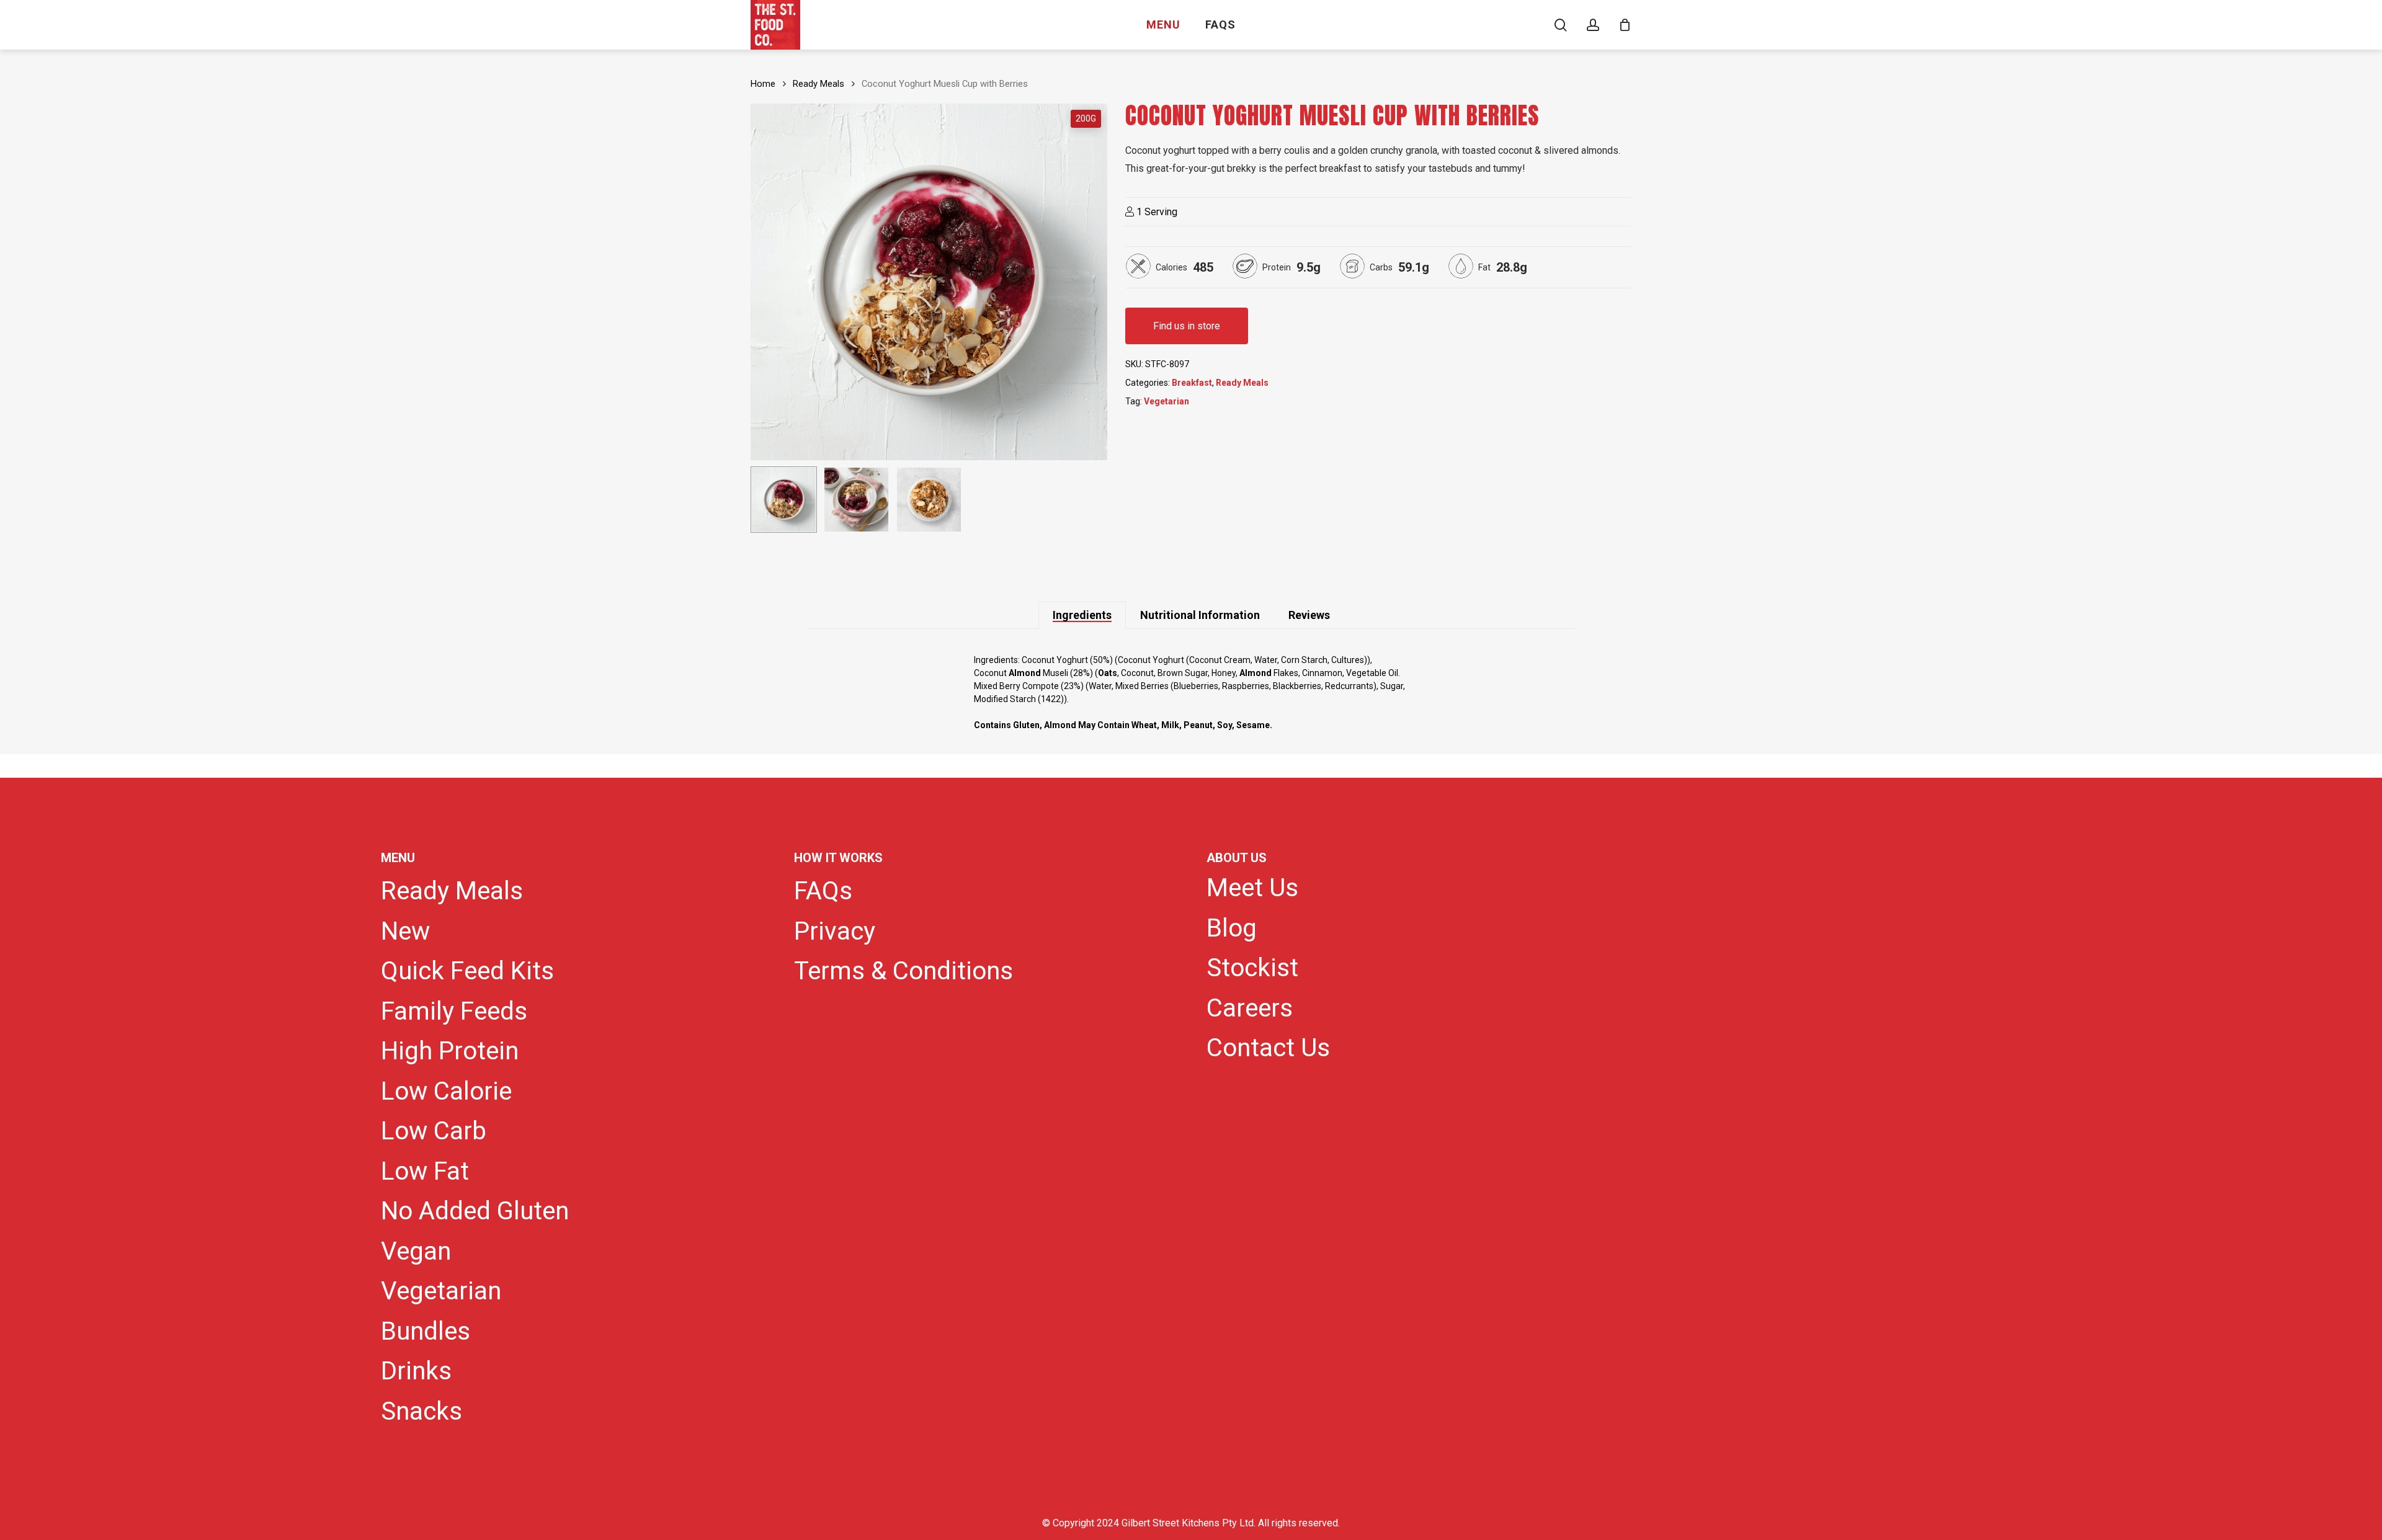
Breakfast (1192, 383)
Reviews (1309, 615)
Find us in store (1187, 326)
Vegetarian (1166, 401)
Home (763, 84)
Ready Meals (819, 84)
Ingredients (1082, 615)
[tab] (1082, 615)
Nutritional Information (1200, 615)
